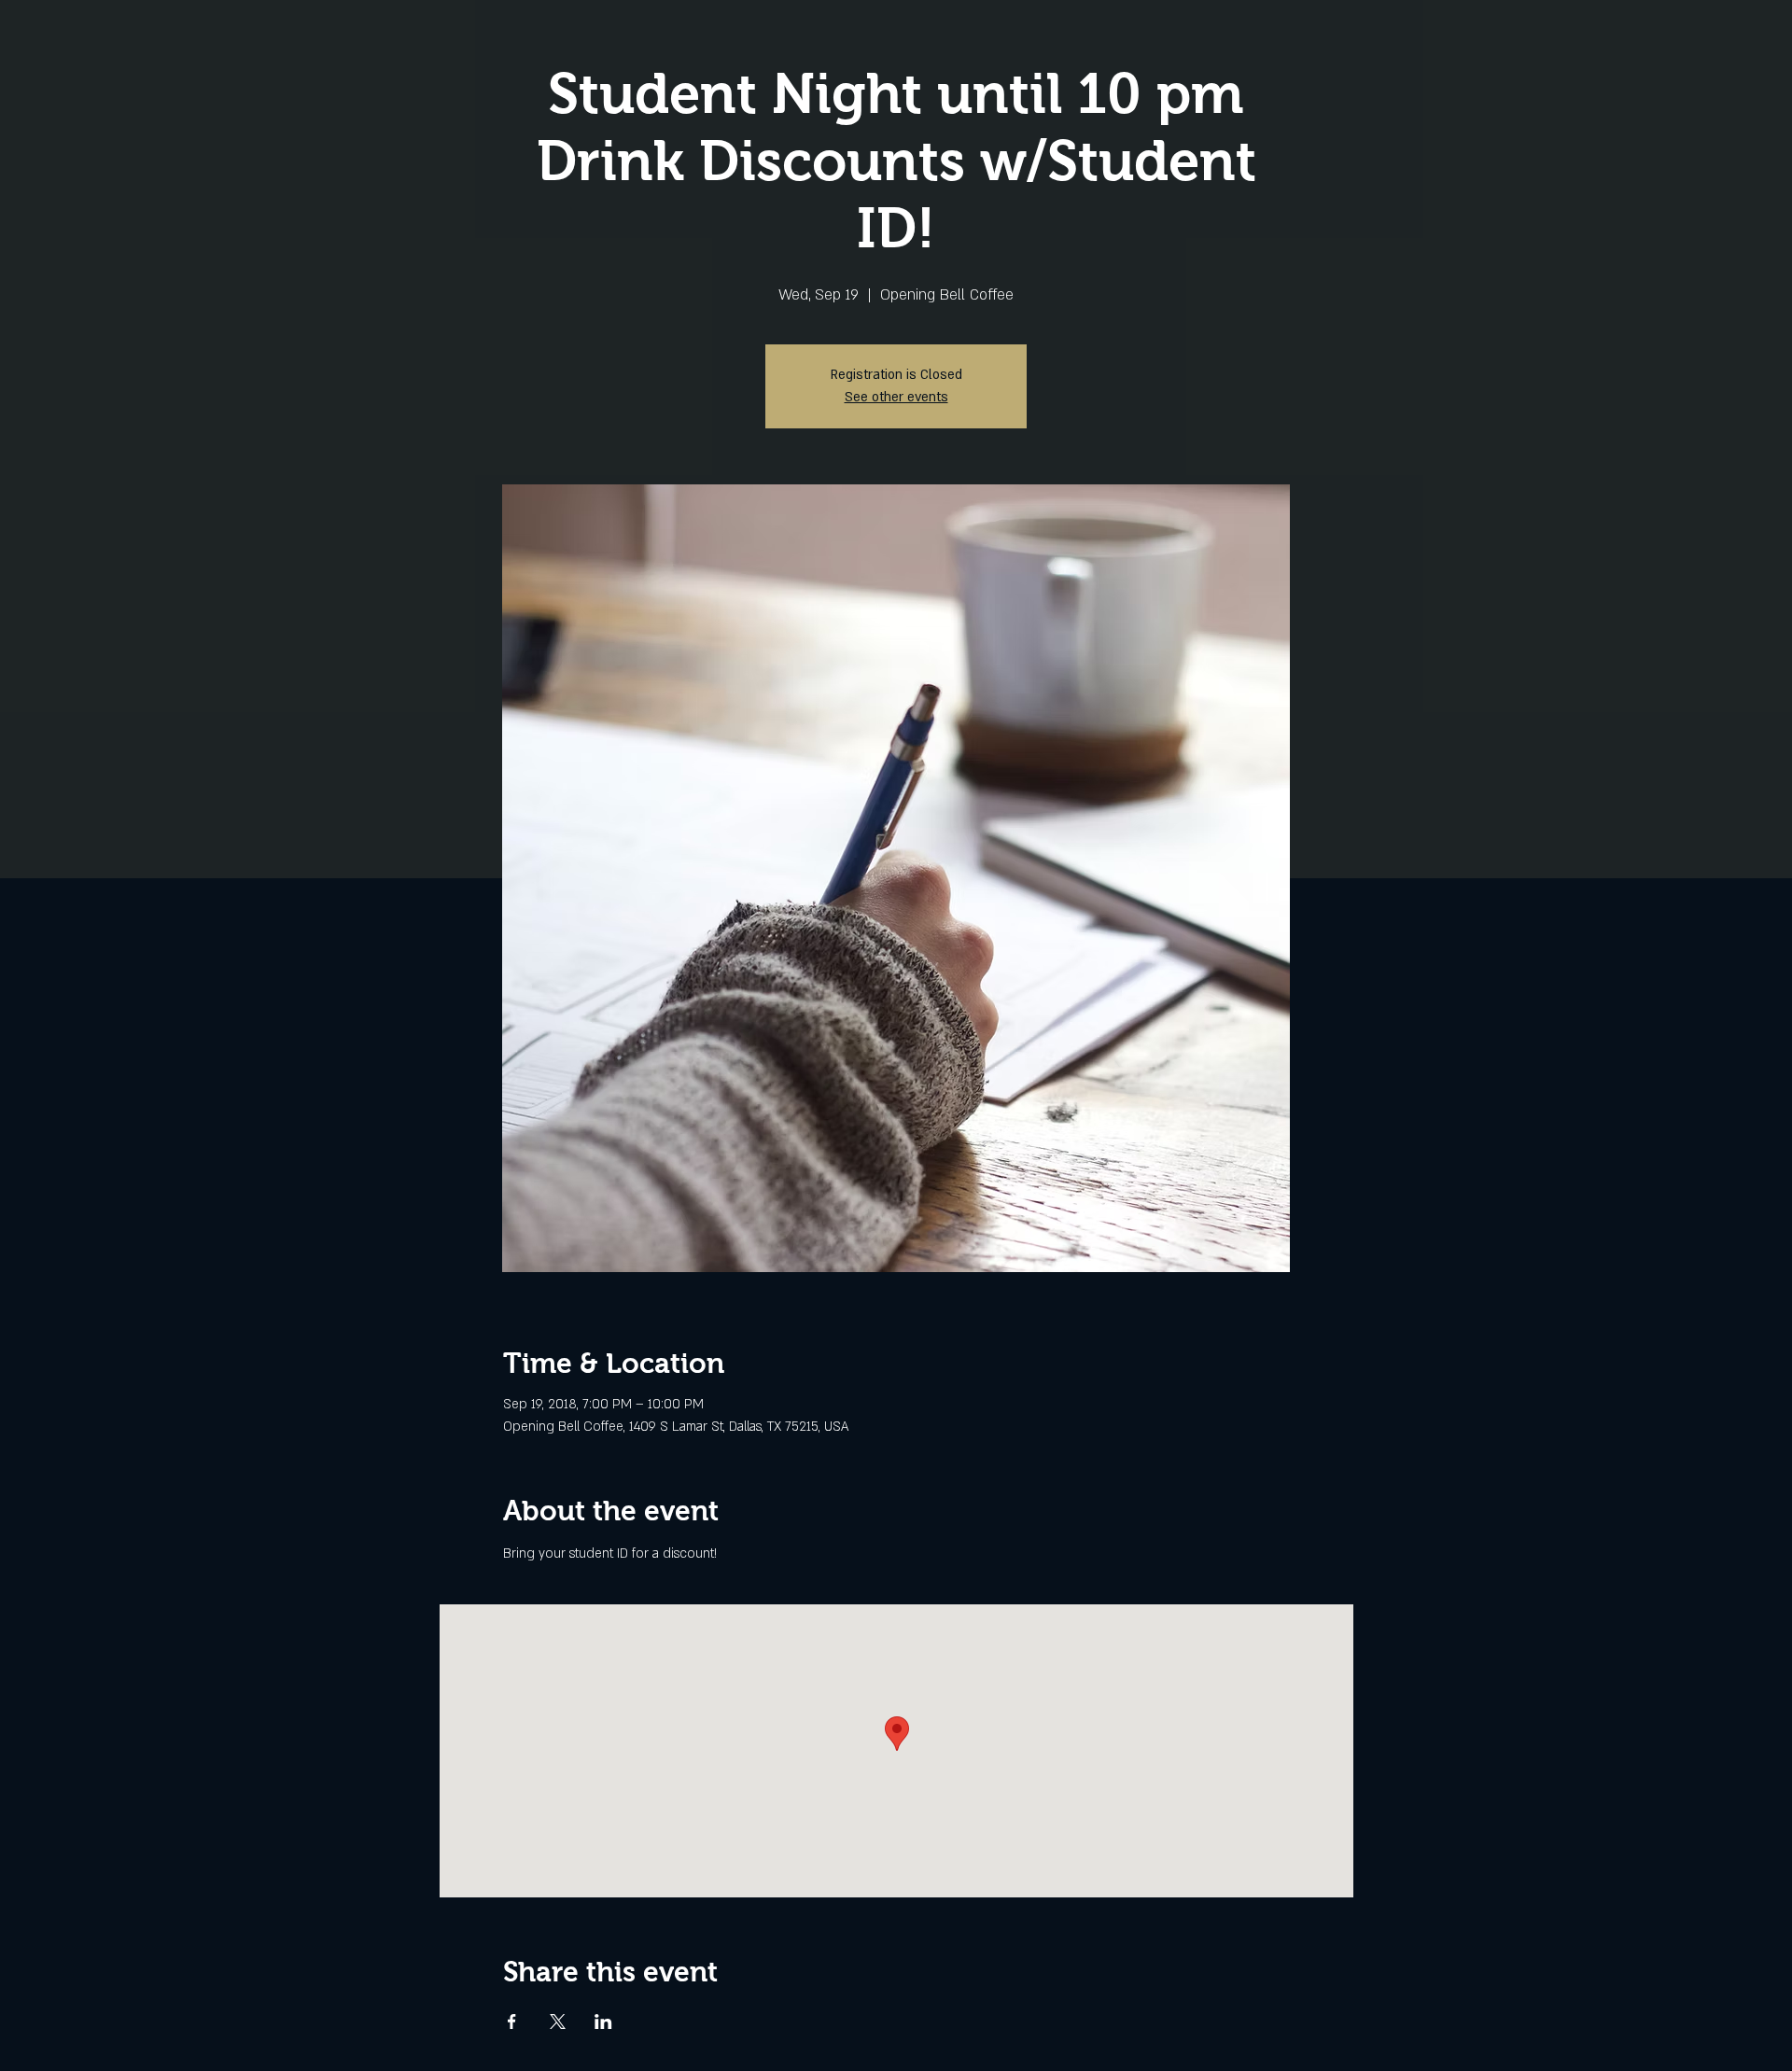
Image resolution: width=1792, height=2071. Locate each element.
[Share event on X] (558, 2022)
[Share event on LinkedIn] (603, 2022)
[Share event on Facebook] (512, 2022)
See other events (896, 397)
